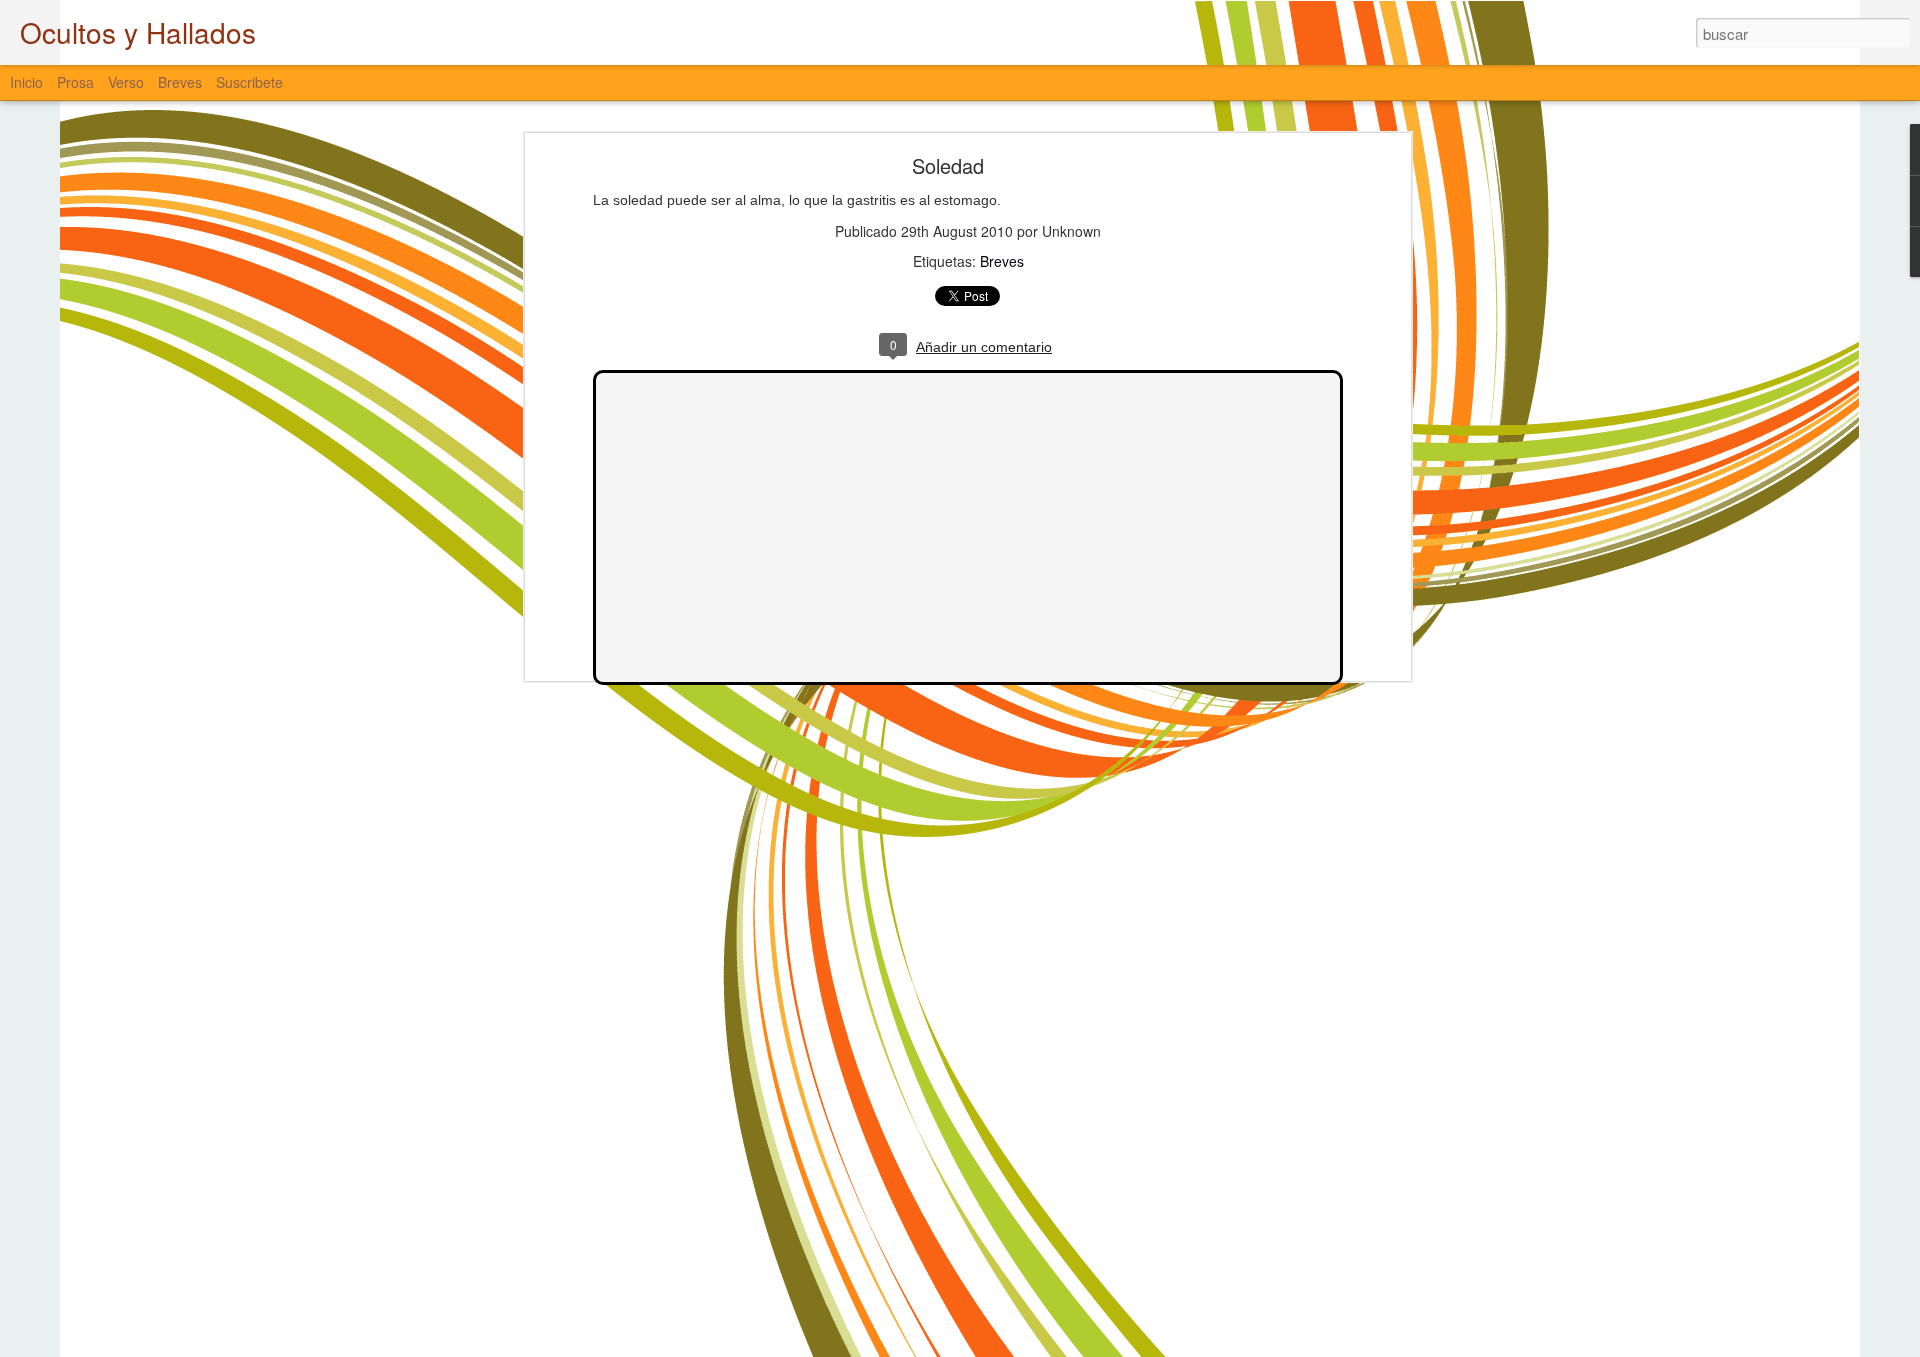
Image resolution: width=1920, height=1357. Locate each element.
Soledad (948, 165)
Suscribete (249, 82)
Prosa (75, 82)
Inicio (26, 82)
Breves (1002, 261)
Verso (126, 82)
